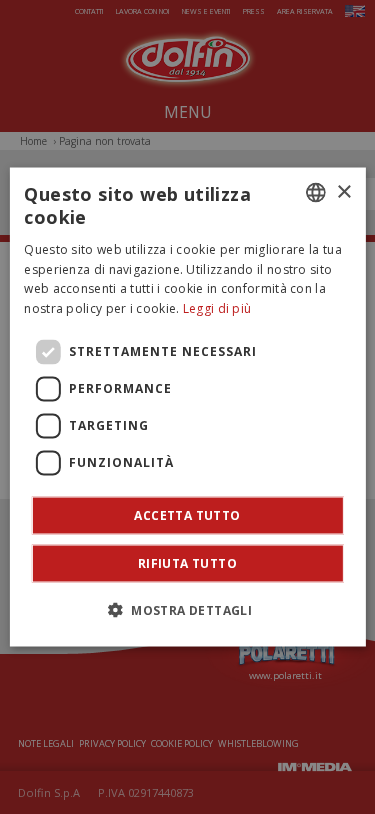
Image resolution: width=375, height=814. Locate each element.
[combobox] (316, 193)
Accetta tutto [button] (187, 514)
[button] (187, 609)
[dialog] (187, 407)
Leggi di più (217, 308)
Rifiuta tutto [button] (187, 562)
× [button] (343, 191)
